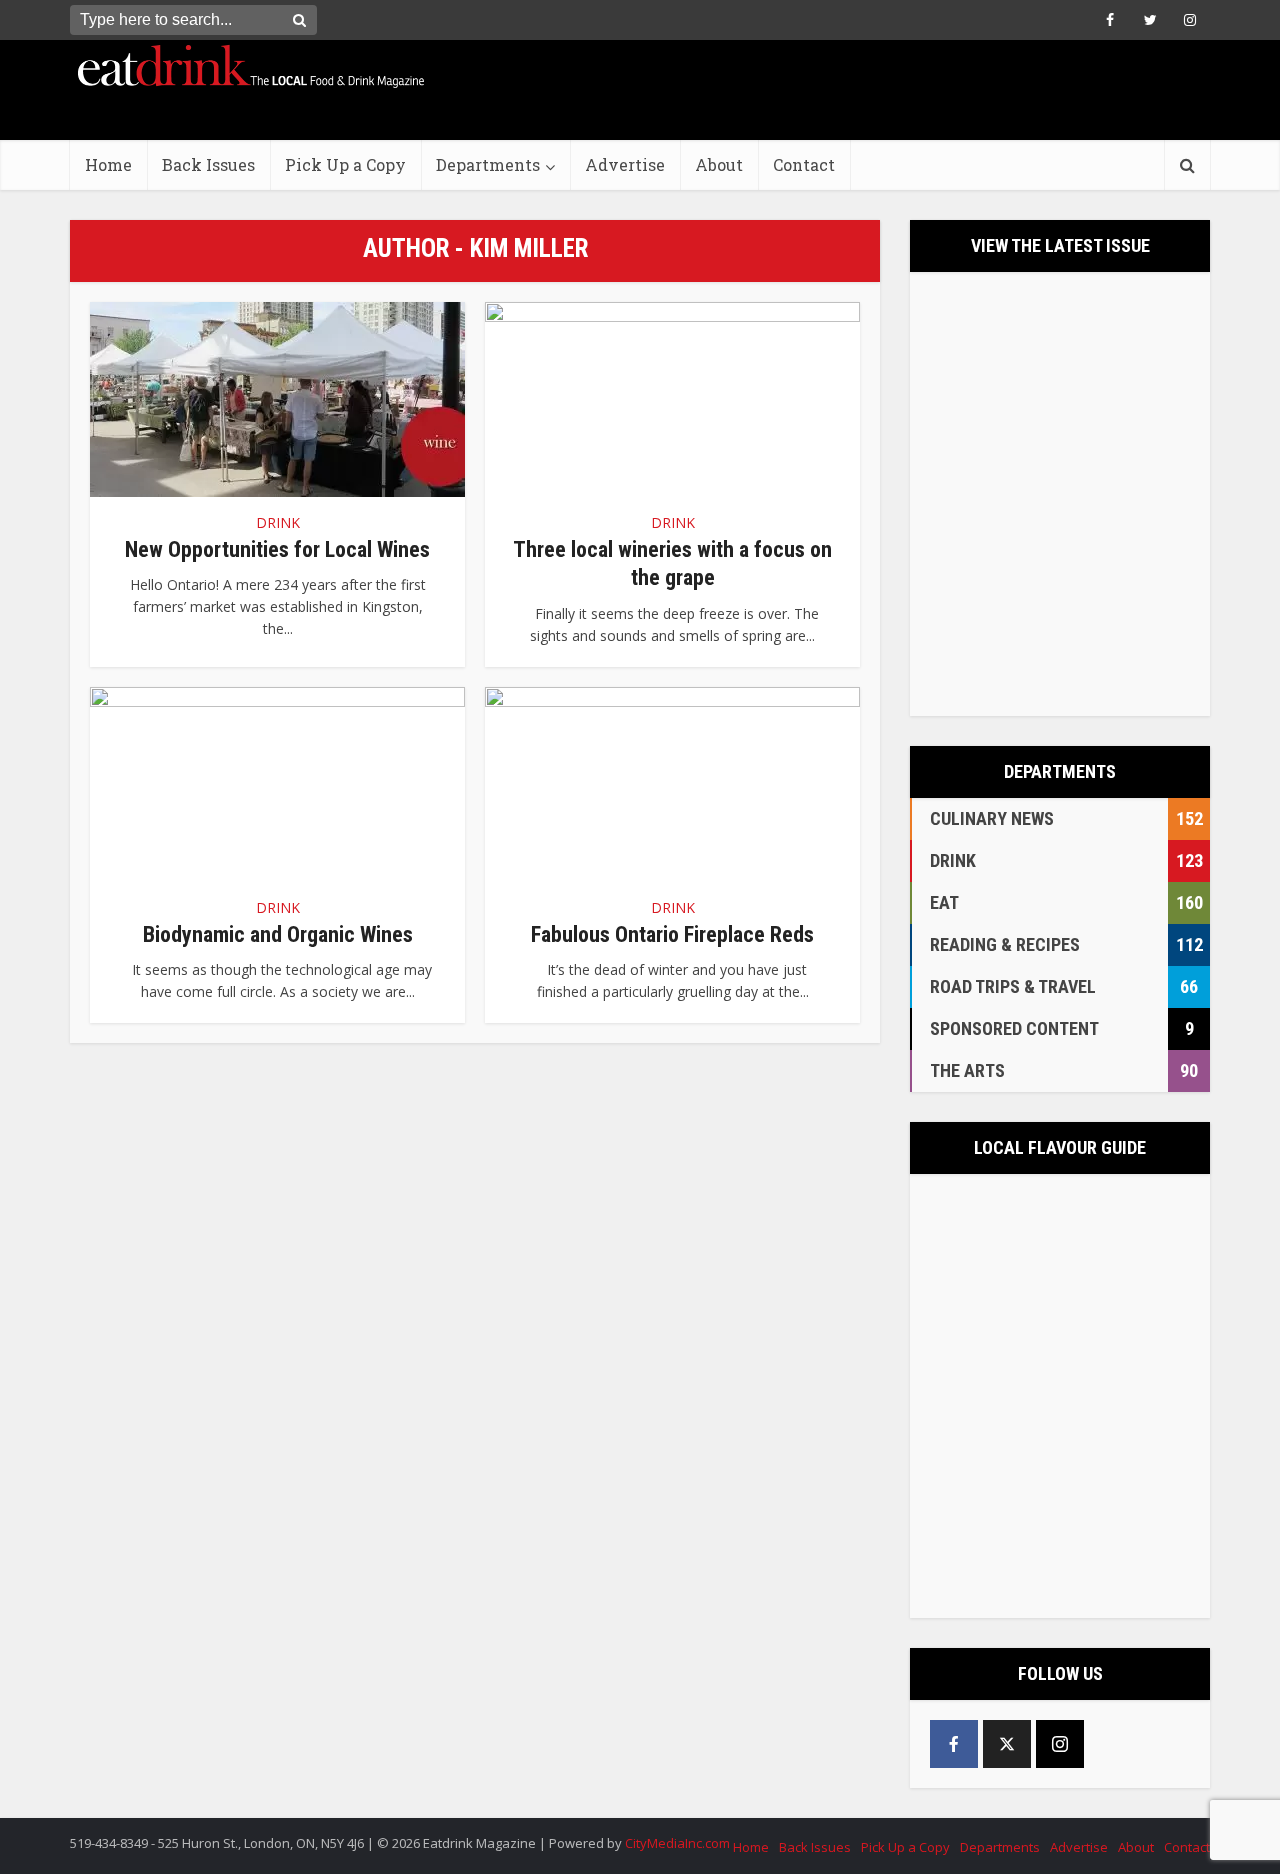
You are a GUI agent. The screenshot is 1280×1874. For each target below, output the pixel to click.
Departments (488, 164)
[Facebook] (954, 1744)
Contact (804, 164)
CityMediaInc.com (677, 1843)
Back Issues (208, 164)
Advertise (625, 164)
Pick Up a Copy (345, 164)
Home (108, 164)
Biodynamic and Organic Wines (278, 934)
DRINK (278, 522)
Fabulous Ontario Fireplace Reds (672, 934)
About (719, 164)
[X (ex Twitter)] (1007, 1744)
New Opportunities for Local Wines (277, 549)
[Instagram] (1060, 1744)
